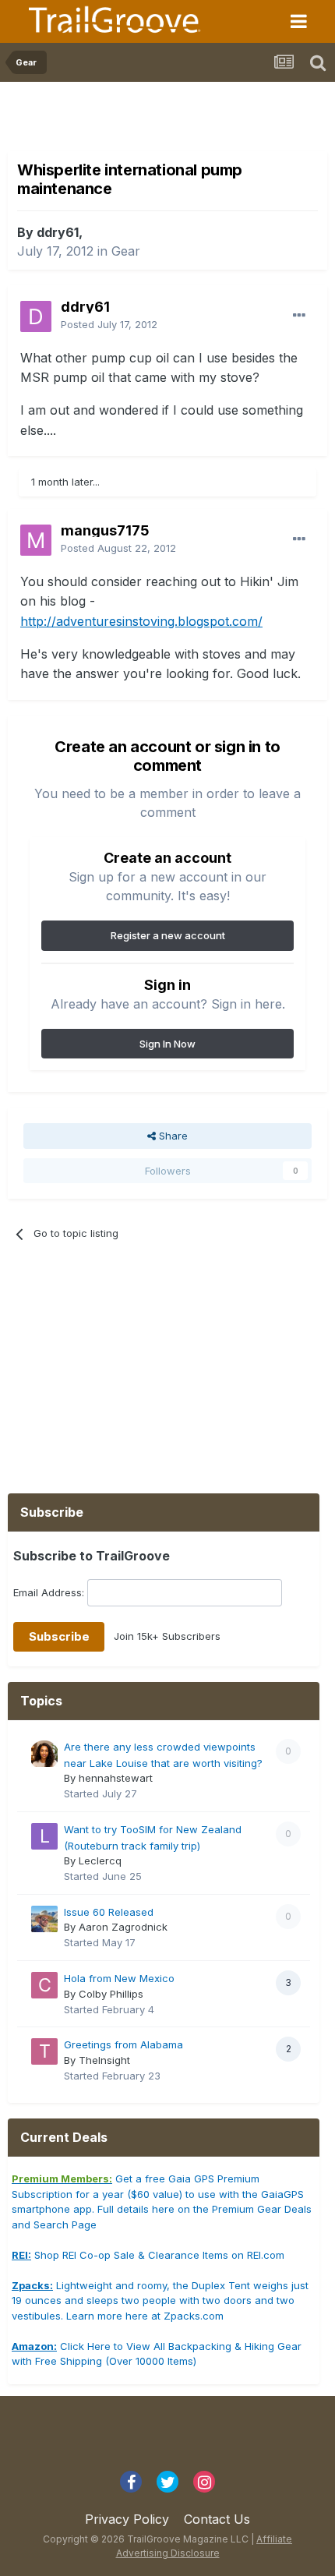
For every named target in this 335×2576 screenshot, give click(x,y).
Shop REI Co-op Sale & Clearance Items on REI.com (148, 2255)
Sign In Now (167, 1044)
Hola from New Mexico (119, 1978)
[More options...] (299, 316)
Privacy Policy (127, 2519)
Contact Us (217, 2519)
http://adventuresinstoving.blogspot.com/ (141, 621)
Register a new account (168, 935)
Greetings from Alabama (123, 2044)
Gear (126, 251)
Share (172, 1136)
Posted (109, 324)
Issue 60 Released (109, 1912)
